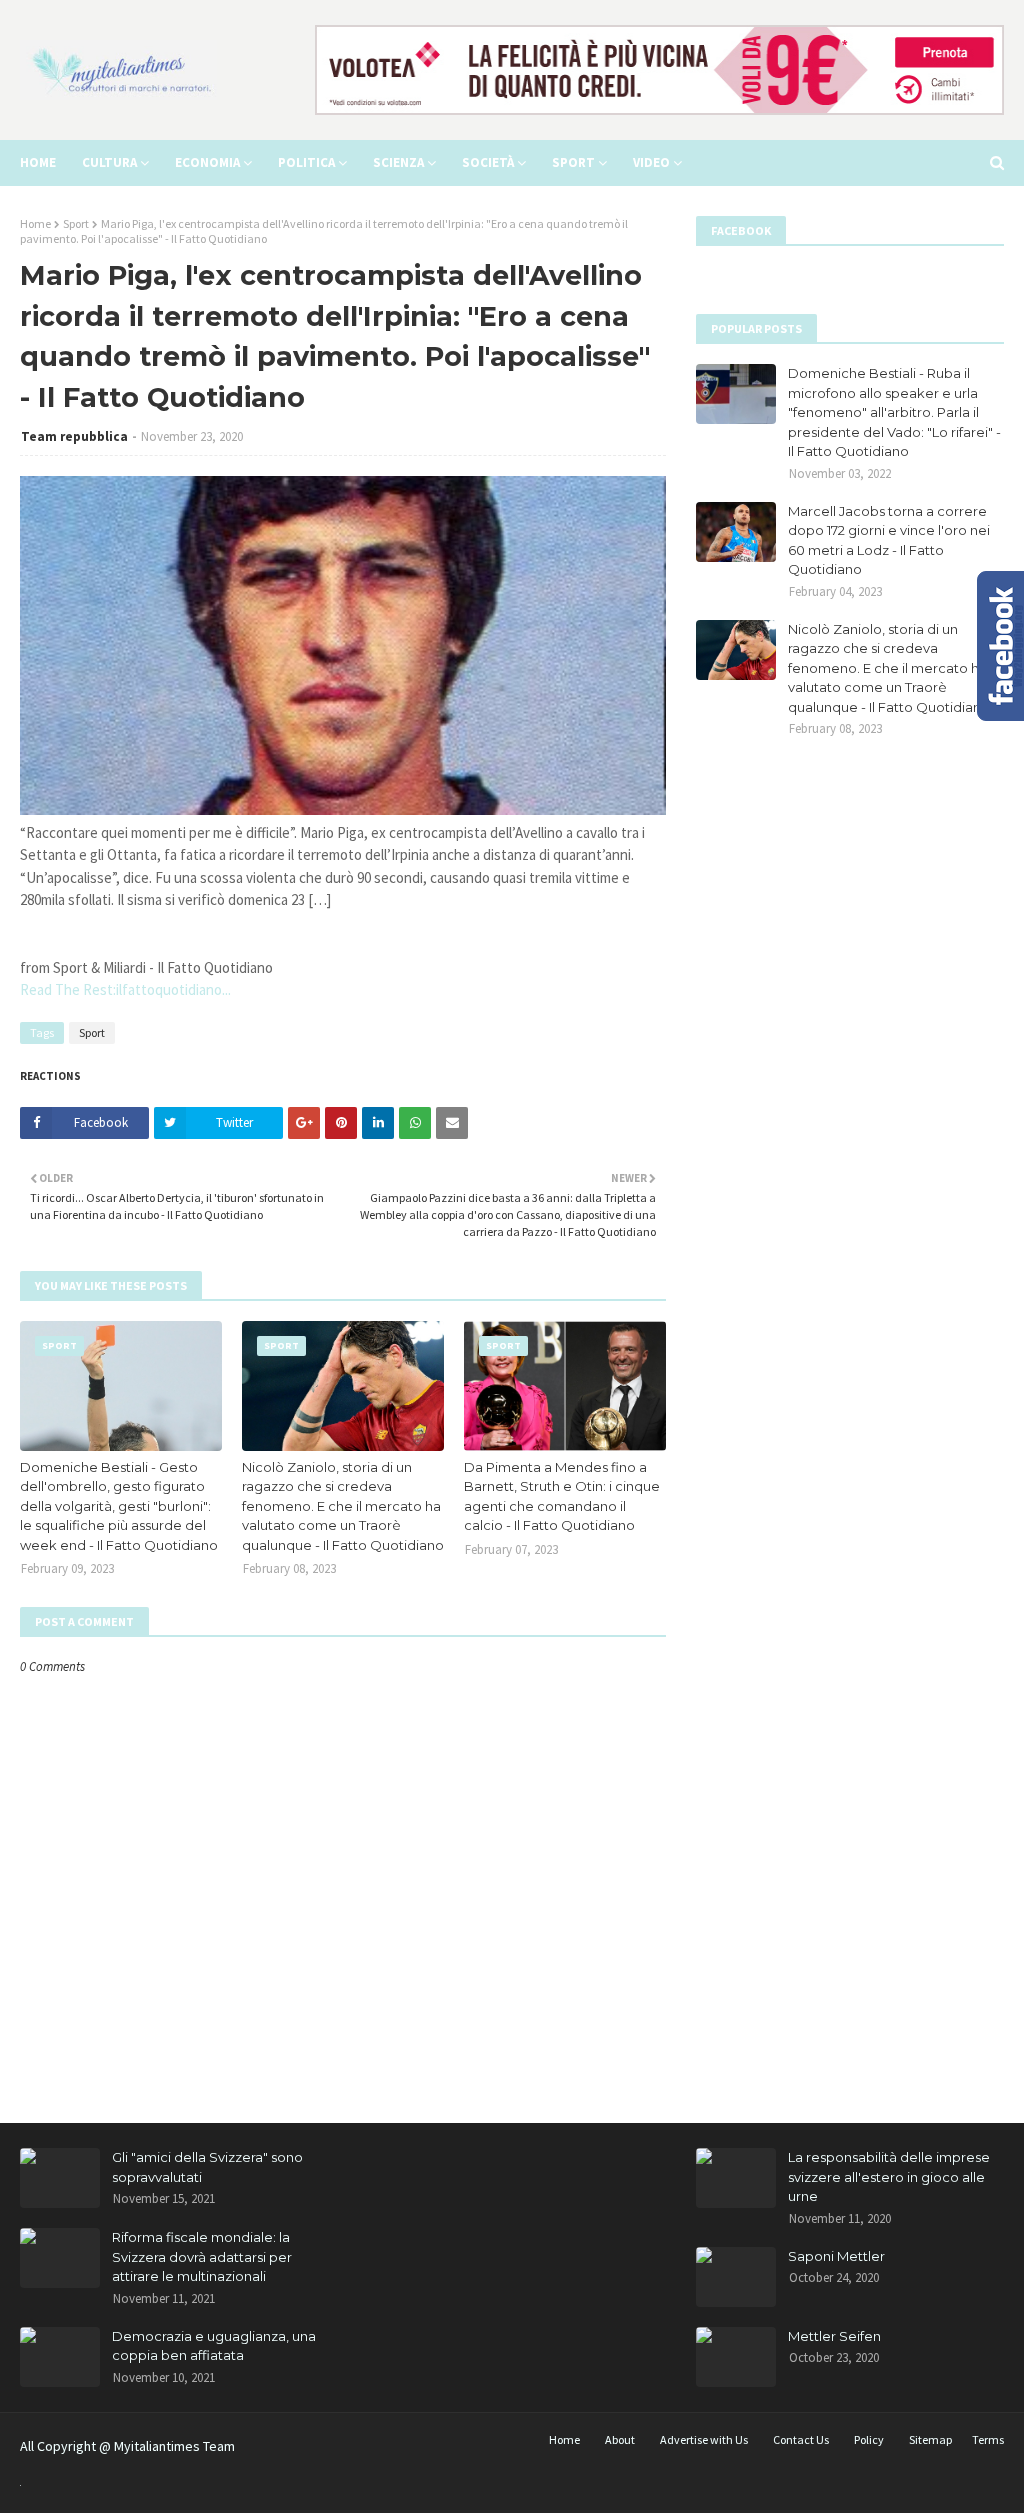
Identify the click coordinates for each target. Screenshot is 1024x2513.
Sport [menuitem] (573, 162)
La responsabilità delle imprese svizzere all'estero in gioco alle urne (889, 2176)
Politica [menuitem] (306, 162)
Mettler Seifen (834, 2336)
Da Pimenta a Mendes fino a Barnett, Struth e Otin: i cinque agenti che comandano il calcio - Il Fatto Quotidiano (562, 1496)
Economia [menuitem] (207, 162)
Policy (869, 2439)
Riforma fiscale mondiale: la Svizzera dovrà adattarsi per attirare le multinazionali (202, 2256)
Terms (988, 2439)
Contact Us (801, 2439)
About (620, 2439)
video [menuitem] (651, 162)
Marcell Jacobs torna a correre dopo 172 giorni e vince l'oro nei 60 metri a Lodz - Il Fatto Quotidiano (889, 540)
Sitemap (930, 2439)
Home (35, 223)
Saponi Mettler (836, 2256)
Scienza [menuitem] (398, 162)
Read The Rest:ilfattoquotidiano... (125, 989)
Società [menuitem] (488, 162)
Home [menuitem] (38, 162)
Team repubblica (74, 436)
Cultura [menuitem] (109, 162)
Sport (76, 223)
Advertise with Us (704, 2439)
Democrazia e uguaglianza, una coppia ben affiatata (214, 2346)
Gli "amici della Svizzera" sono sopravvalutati (207, 2167)
